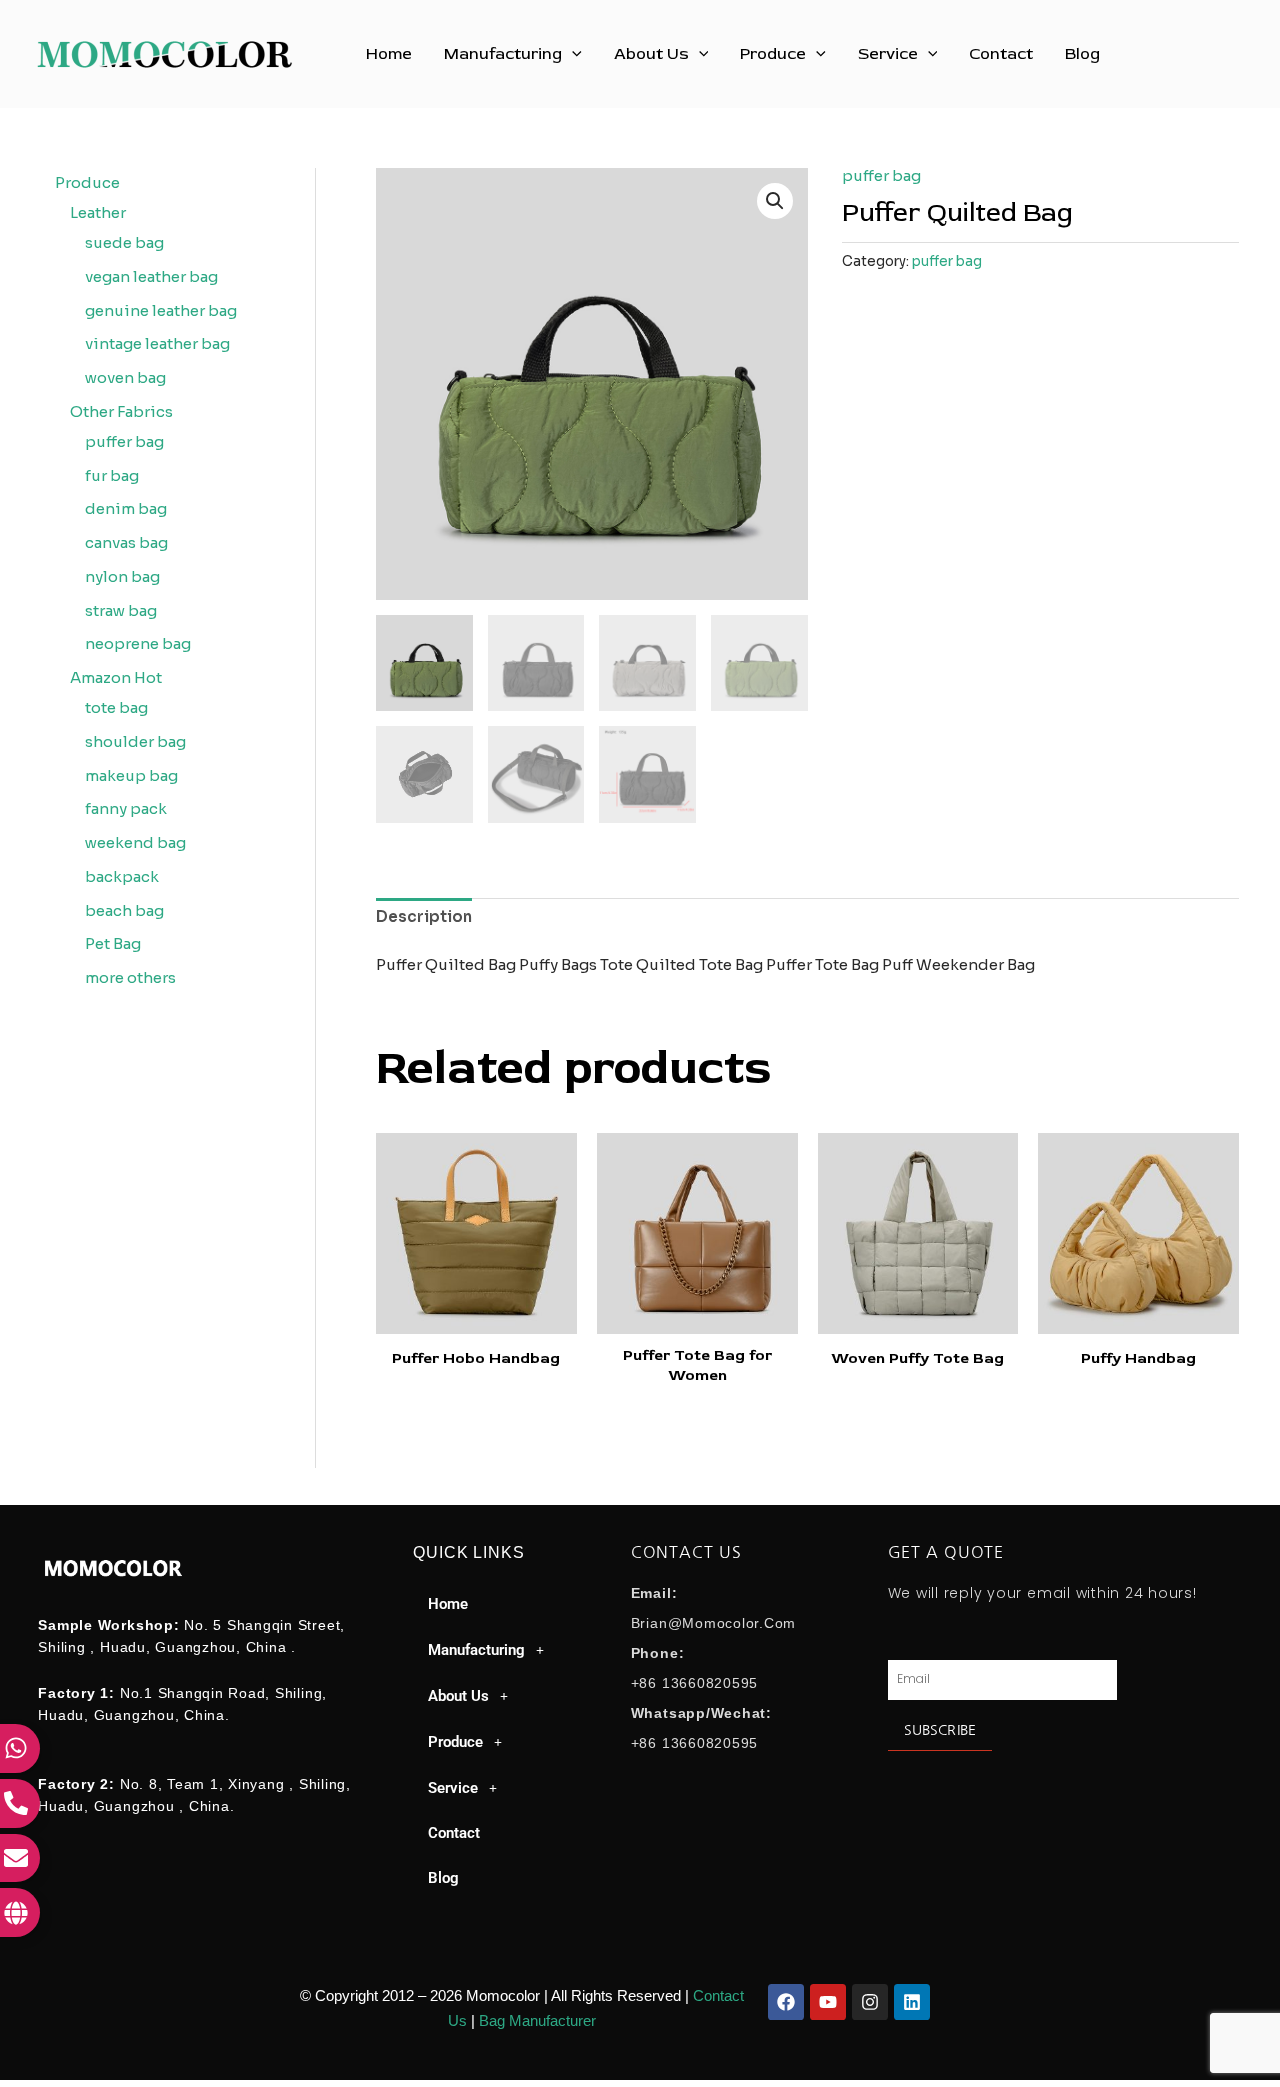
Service (888, 54)
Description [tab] (424, 916)
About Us (651, 54)
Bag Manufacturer (537, 2020)
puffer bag (881, 175)
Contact (1001, 54)
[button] (572, 54)
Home (389, 54)
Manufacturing (503, 54)
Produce (773, 54)
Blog (1082, 54)
